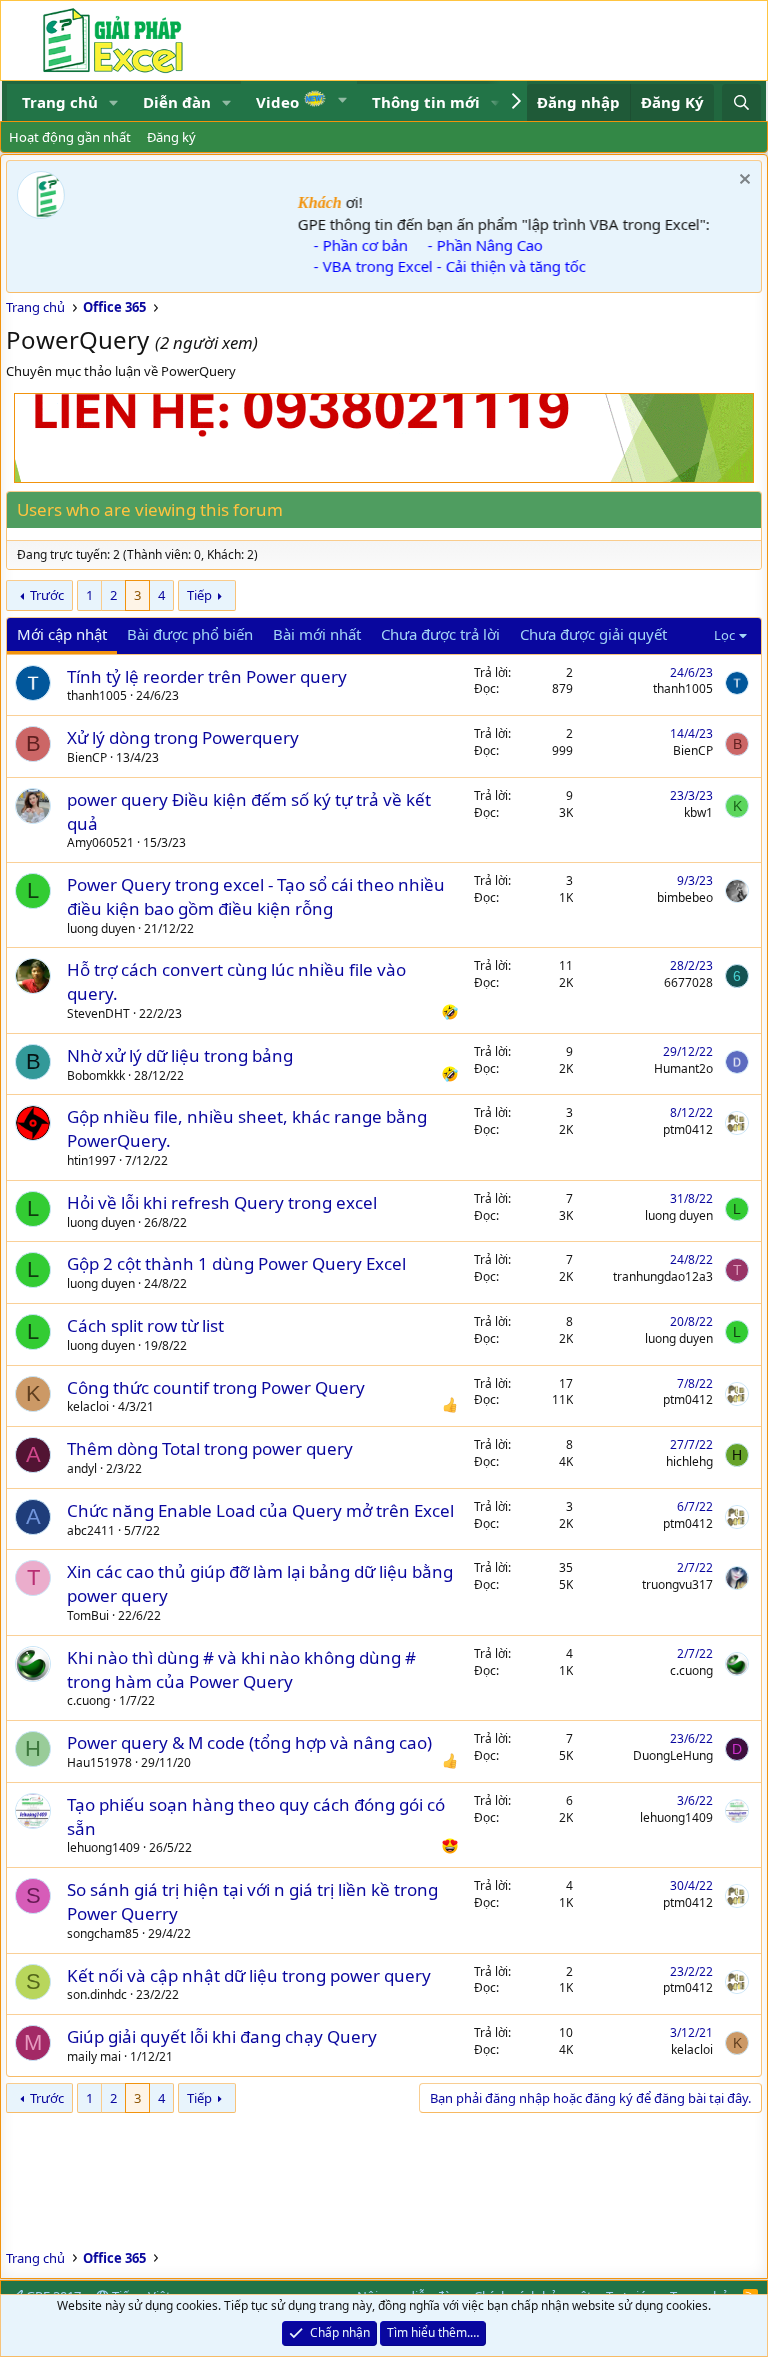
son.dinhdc (97, 1994)
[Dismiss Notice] (742, 181)
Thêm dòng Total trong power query (210, 1448)
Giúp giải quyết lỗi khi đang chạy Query (222, 2036)
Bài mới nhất (317, 634)
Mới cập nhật (62, 634)
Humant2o (683, 1068)
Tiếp (199, 595)
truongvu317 (677, 1584)
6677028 (688, 982)
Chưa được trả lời (440, 634)
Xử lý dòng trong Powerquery (183, 737)
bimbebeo (685, 897)
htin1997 (91, 1160)
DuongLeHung (673, 1755)
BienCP (87, 757)
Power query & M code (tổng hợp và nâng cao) (249, 1742)
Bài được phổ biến (190, 634)
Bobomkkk (96, 1075)
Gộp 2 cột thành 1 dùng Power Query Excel (236, 1263)
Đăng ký (171, 137)
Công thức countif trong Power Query (216, 1387)
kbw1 (698, 812)
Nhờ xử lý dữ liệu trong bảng (180, 1055)
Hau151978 (99, 1762)
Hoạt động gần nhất (70, 137)
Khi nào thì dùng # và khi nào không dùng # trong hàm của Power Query (241, 1669)
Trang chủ (60, 102)
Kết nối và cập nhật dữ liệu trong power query (249, 1975)
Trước (47, 595)
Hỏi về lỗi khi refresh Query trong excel (222, 1202)
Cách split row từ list (145, 1325)
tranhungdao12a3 (663, 1276)
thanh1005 (97, 695)
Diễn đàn (177, 102)
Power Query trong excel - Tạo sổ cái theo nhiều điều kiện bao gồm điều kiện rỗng (256, 896)
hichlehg (689, 1461)
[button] (114, 102)
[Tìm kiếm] (741, 102)
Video (279, 102)
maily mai (94, 2056)
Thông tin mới (426, 102)
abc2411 (91, 1530)
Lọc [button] (724, 635)
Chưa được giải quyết (593, 634)
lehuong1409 (103, 1847)
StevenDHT (98, 1013)
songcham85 (103, 1933)
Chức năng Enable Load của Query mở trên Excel (260, 1510)
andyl (82, 1468)
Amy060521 (100, 842)
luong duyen (101, 928)
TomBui (88, 1615)
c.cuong (88, 1700)
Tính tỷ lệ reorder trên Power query (207, 676)
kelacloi (88, 1406)
